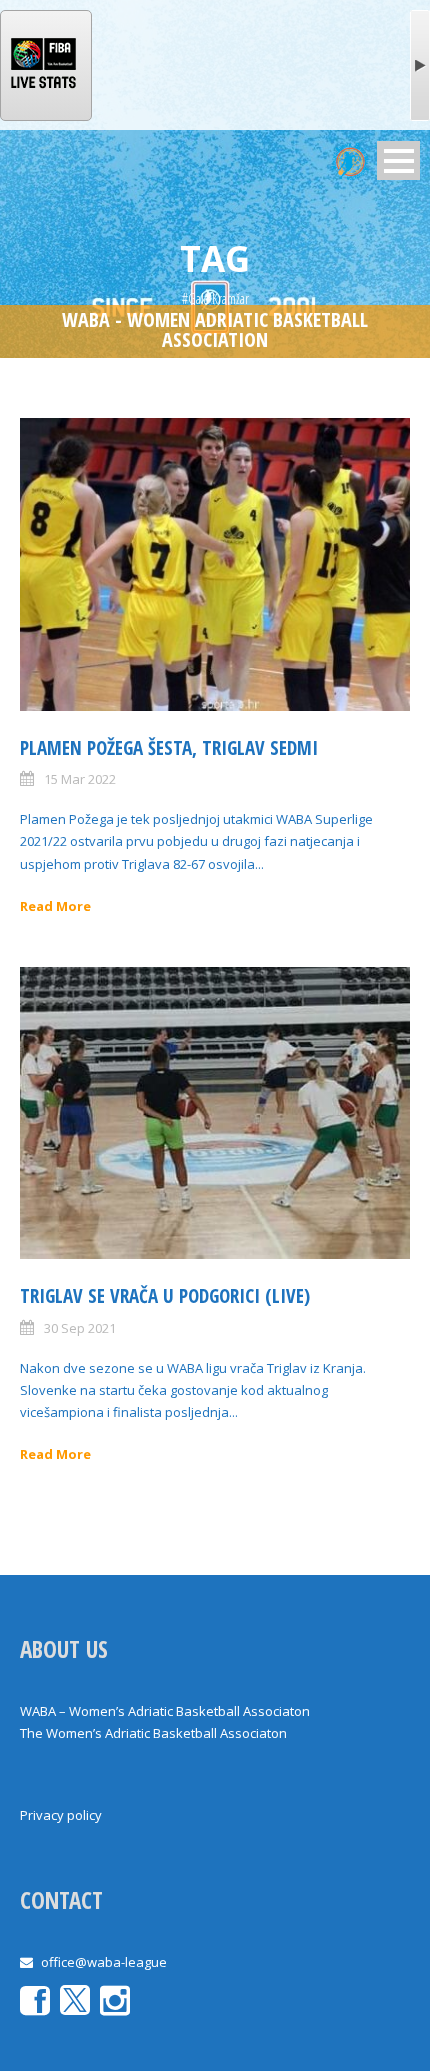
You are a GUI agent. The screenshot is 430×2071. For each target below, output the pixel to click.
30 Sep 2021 (80, 1328)
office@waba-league (104, 1962)
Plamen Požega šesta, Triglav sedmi (169, 748)
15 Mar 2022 (80, 779)
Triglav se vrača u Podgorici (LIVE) (165, 1296)
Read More (55, 906)
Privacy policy (61, 1815)
